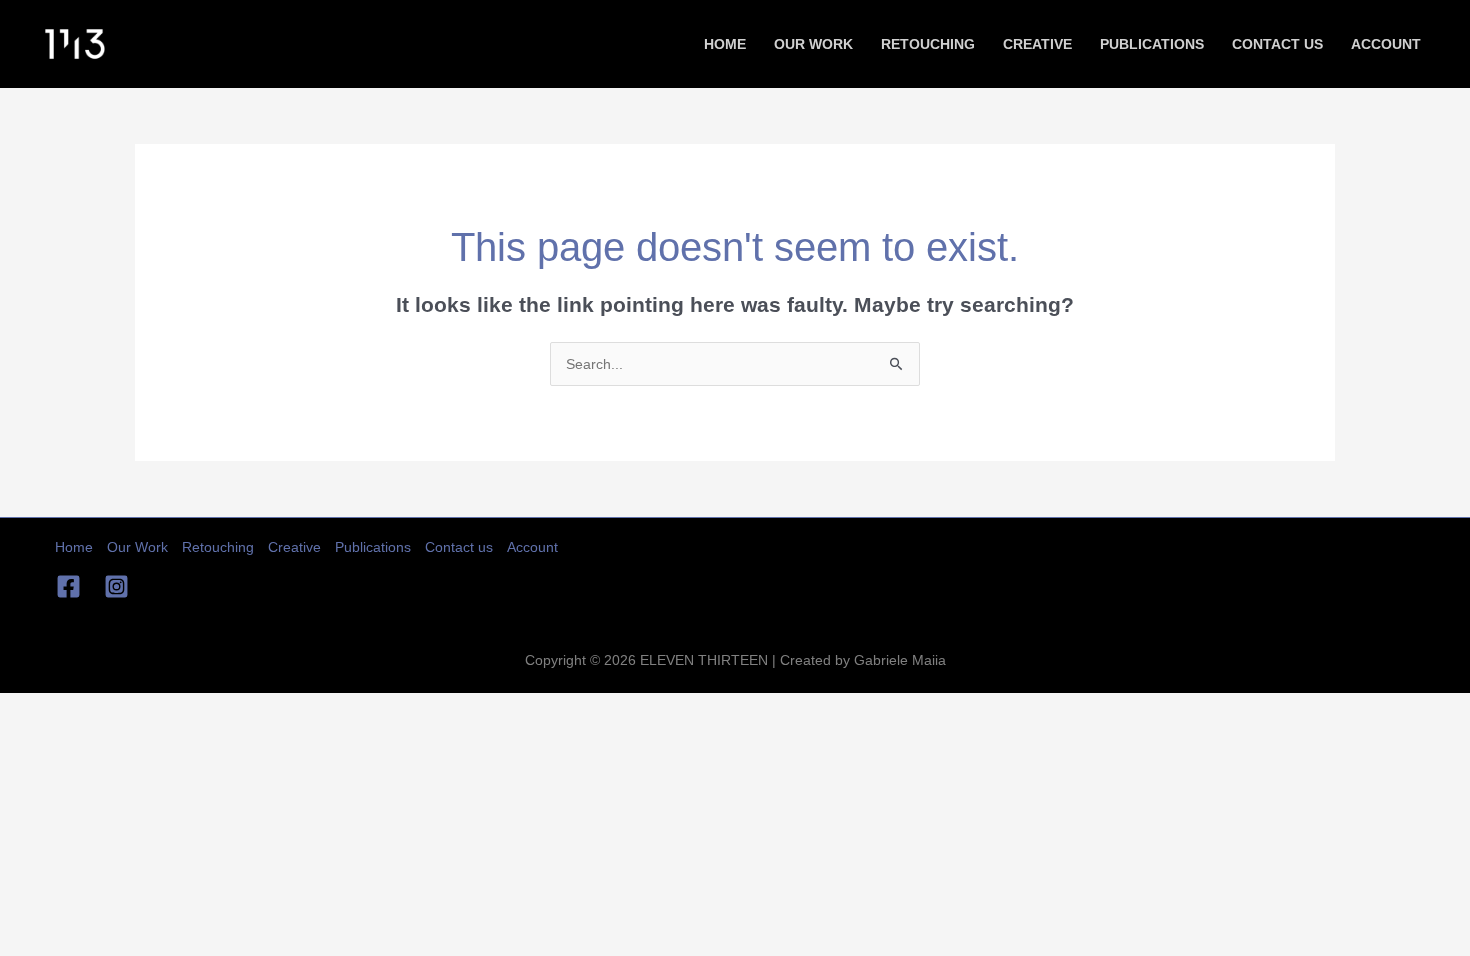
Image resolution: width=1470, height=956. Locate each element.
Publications (1152, 44)
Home (725, 44)
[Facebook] (68, 586)
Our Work (813, 44)
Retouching (928, 44)
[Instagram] (116, 586)
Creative (1037, 44)
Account (1386, 44)
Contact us (1277, 44)
